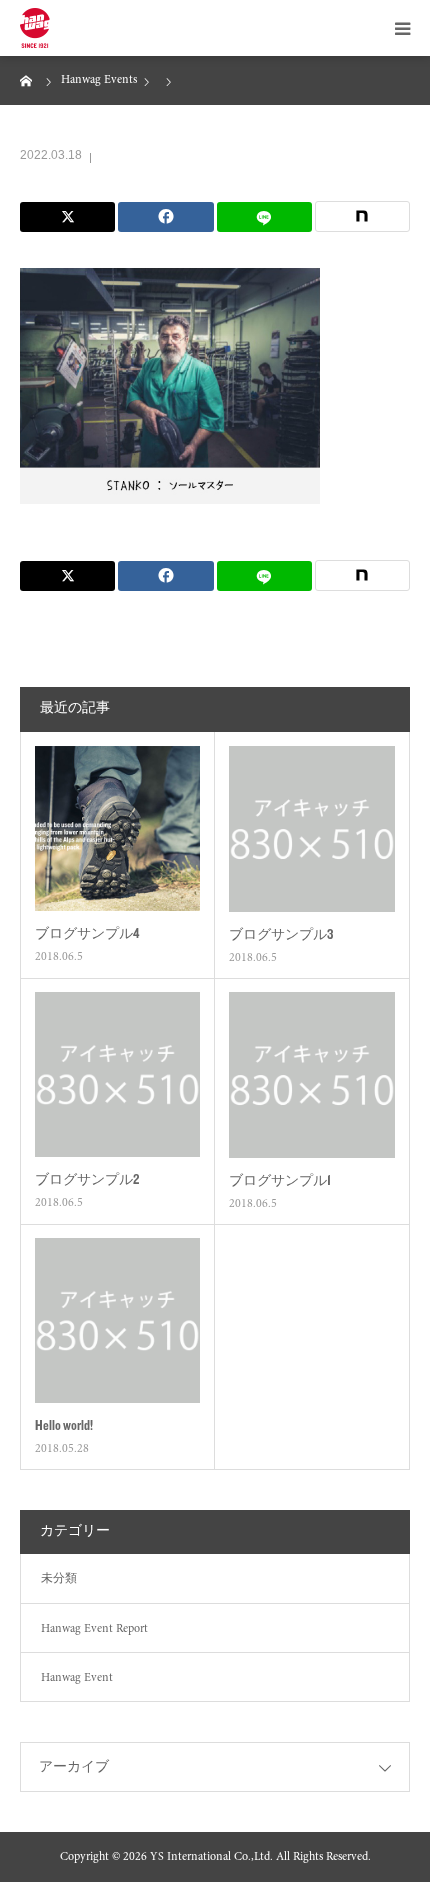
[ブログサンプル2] (117, 1074)
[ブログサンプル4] (117, 828)
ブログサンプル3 (281, 934)
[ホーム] (27, 80)
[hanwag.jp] (35, 28)
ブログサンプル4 (87, 933)
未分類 (59, 1579)
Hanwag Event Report (94, 1629)
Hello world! (64, 1425)
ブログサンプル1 (280, 1180)
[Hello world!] (117, 1320)
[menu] (402, 28)
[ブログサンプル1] (312, 1075)
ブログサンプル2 (87, 1179)
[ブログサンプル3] (312, 829)
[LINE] (264, 217)
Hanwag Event (77, 1678)
